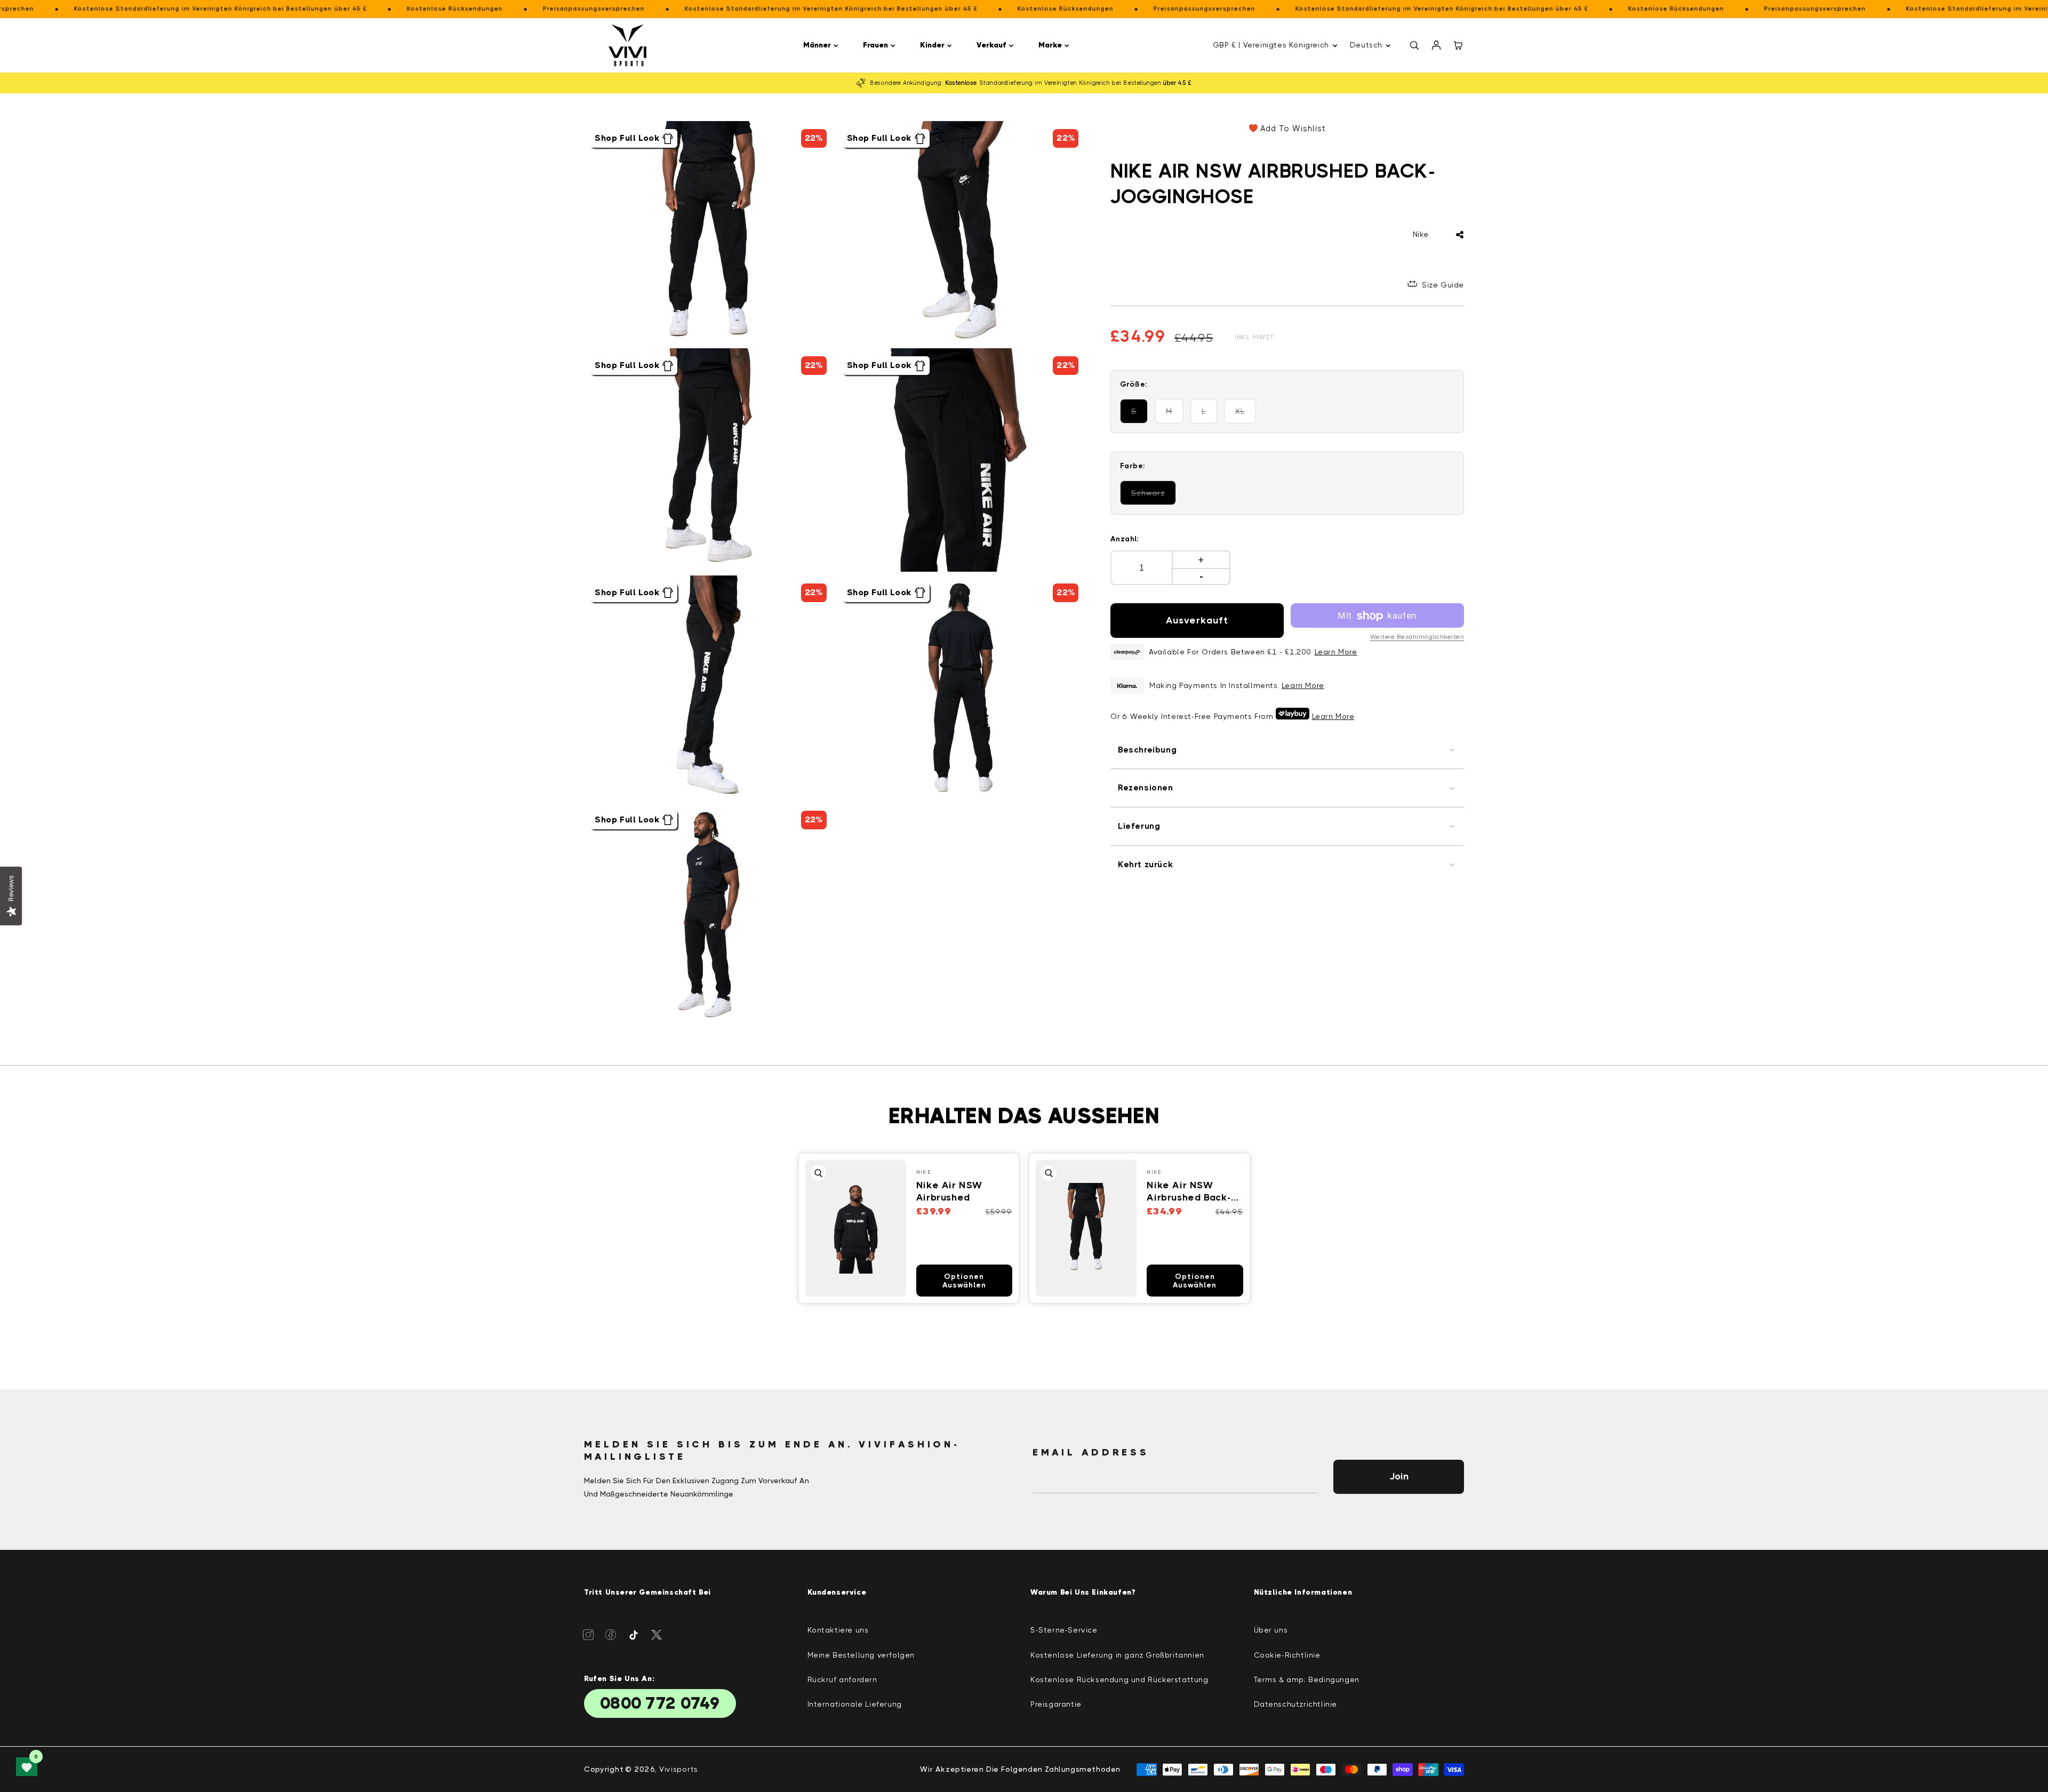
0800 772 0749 (660, 1703)
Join (1399, 1476)
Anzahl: (1125, 539)
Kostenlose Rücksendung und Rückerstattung (1119, 1679)
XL (1246, 416)
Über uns (1271, 1630)
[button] (822, 45)
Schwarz (1154, 497)
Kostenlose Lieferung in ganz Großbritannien (1117, 1655)
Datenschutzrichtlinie (1296, 1704)
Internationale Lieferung (855, 1704)
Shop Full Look (627, 138)
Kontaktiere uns (838, 1630)
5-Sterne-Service (1064, 1630)
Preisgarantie (1056, 1704)
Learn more (1303, 685)
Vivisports (679, 1769)
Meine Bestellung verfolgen (861, 1655)
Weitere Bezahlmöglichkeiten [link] (1417, 637)
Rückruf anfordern (842, 1679)
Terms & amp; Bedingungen (1307, 1679)
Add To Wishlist (1293, 129)
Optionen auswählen (964, 1281)
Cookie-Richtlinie (1287, 1655)
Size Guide (1443, 285)
